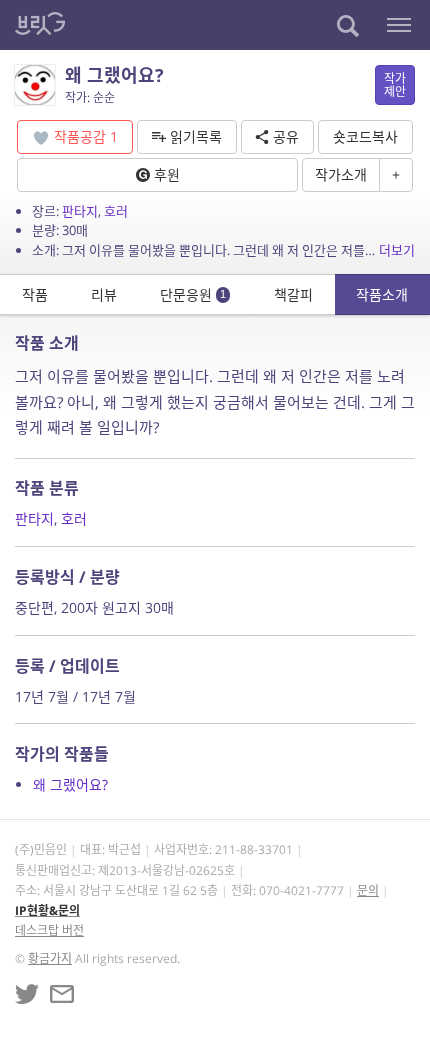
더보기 (397, 250)
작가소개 (341, 174)
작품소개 (382, 294)
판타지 (80, 211)
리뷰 (104, 294)
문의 (368, 890)
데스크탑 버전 (49, 930)
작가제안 (395, 85)
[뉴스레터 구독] (62, 994)
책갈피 (293, 294)
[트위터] (27, 994)
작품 (35, 294)
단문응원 (193, 294)
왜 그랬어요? (70, 784)
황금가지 (50, 958)
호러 (116, 211)
